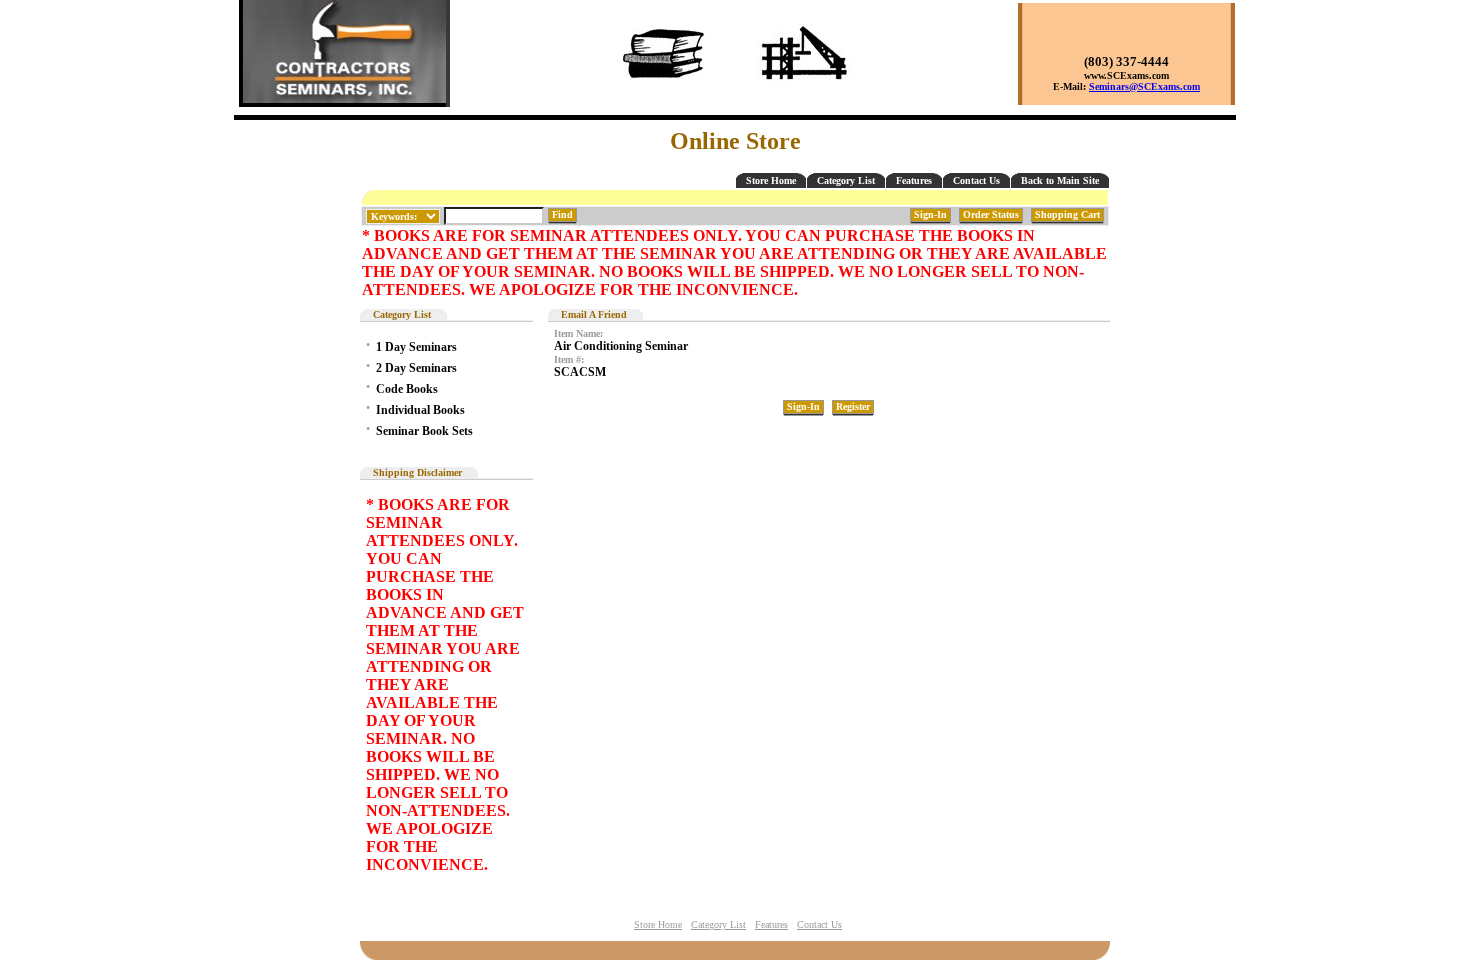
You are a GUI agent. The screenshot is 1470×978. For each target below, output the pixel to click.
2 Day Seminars (416, 368)
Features (914, 180)
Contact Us (976, 180)
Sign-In (930, 214)
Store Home (771, 180)
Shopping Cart (1067, 214)
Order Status (991, 214)
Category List (846, 180)
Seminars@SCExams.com (1144, 86)
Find (562, 214)
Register (853, 406)
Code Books (407, 389)
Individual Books (420, 410)
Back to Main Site (1060, 180)
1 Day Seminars (416, 347)
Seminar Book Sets (424, 431)
